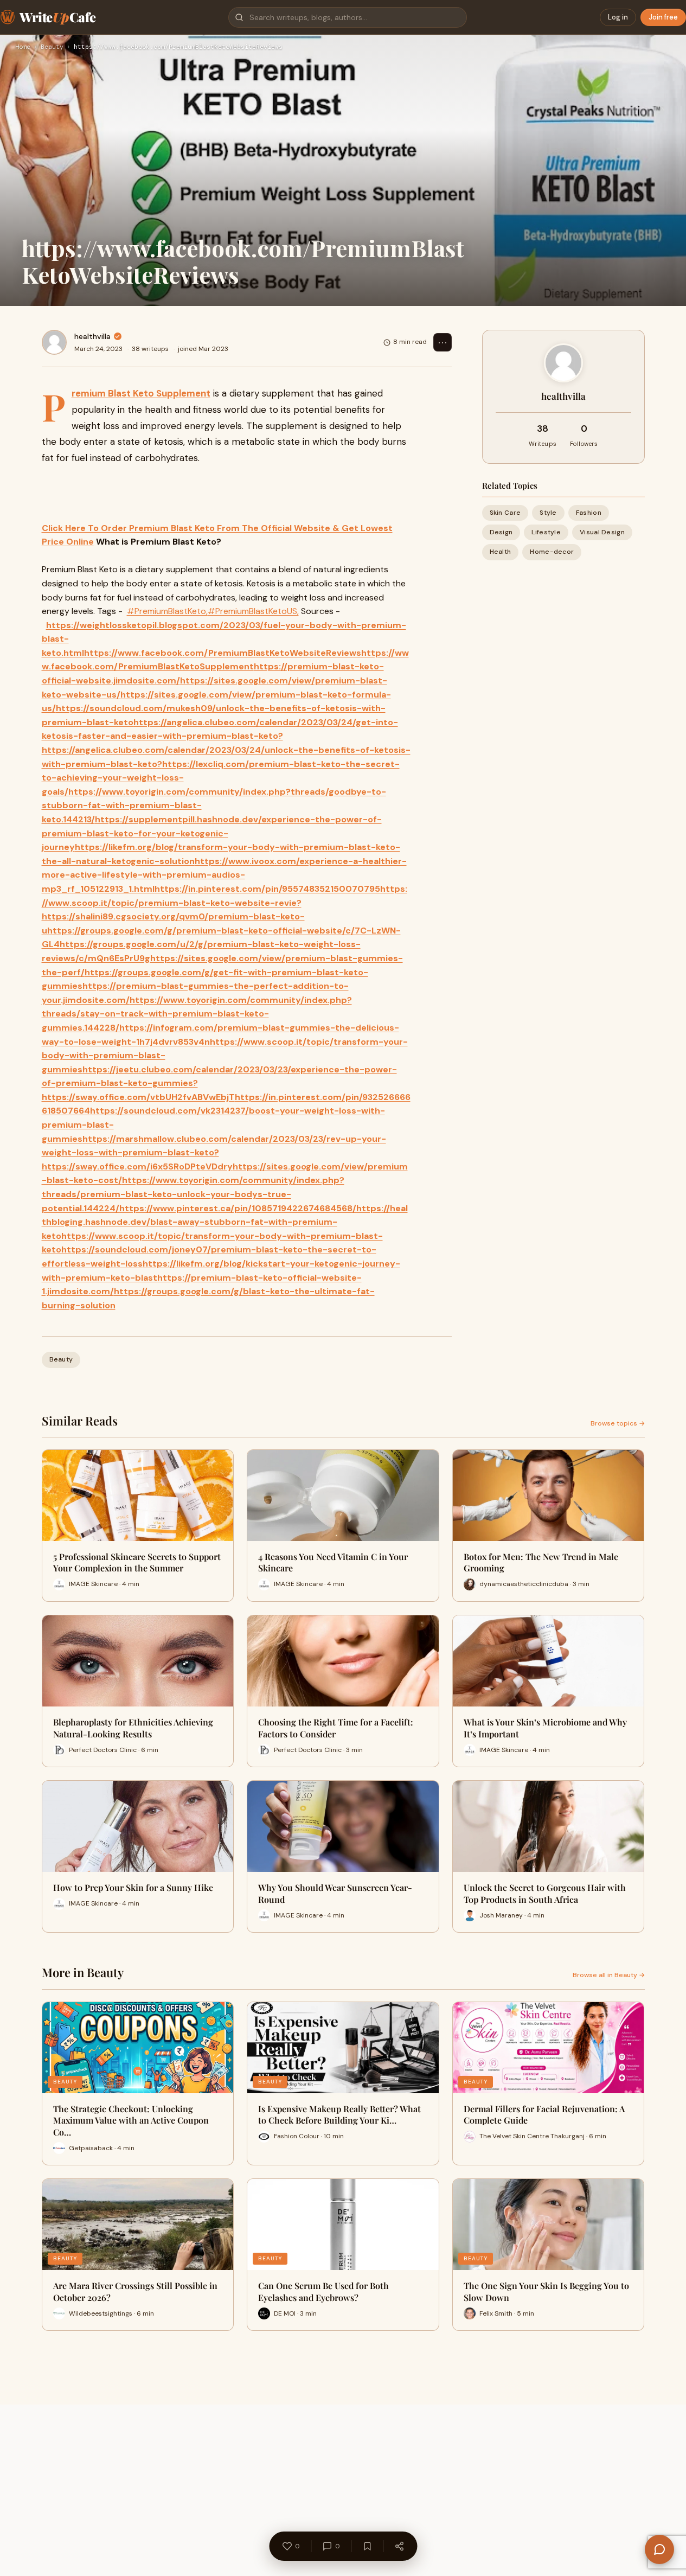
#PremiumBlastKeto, (167, 611)
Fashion (589, 513)
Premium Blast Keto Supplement (141, 393)
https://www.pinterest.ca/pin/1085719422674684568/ (238, 1208)
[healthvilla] (54, 342)
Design (501, 532)
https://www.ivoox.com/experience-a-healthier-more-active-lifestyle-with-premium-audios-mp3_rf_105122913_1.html (224, 875)
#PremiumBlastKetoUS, (253, 611)
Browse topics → (618, 1423)
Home (23, 47)
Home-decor (552, 552)
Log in (618, 17)
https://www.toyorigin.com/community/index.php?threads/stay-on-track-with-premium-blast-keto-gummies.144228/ (197, 1014)
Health (501, 552)
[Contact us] (659, 2549)
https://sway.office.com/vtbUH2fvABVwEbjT (138, 1097)
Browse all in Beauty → (609, 1975)
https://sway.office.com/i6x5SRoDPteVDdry (137, 1166)
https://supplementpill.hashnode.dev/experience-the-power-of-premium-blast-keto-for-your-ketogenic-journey (212, 833)
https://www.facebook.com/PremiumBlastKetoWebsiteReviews (223, 653)
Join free (663, 17)
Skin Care (505, 513)
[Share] (399, 2546)
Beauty (52, 47)
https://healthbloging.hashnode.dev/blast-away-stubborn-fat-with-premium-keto (225, 1222)
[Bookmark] (367, 2546)
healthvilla (92, 336)
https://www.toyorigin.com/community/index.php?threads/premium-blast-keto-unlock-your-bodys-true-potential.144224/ (193, 1194)
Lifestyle (546, 532)
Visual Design (602, 532)
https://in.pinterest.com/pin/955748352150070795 (267, 889)
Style (548, 513)
